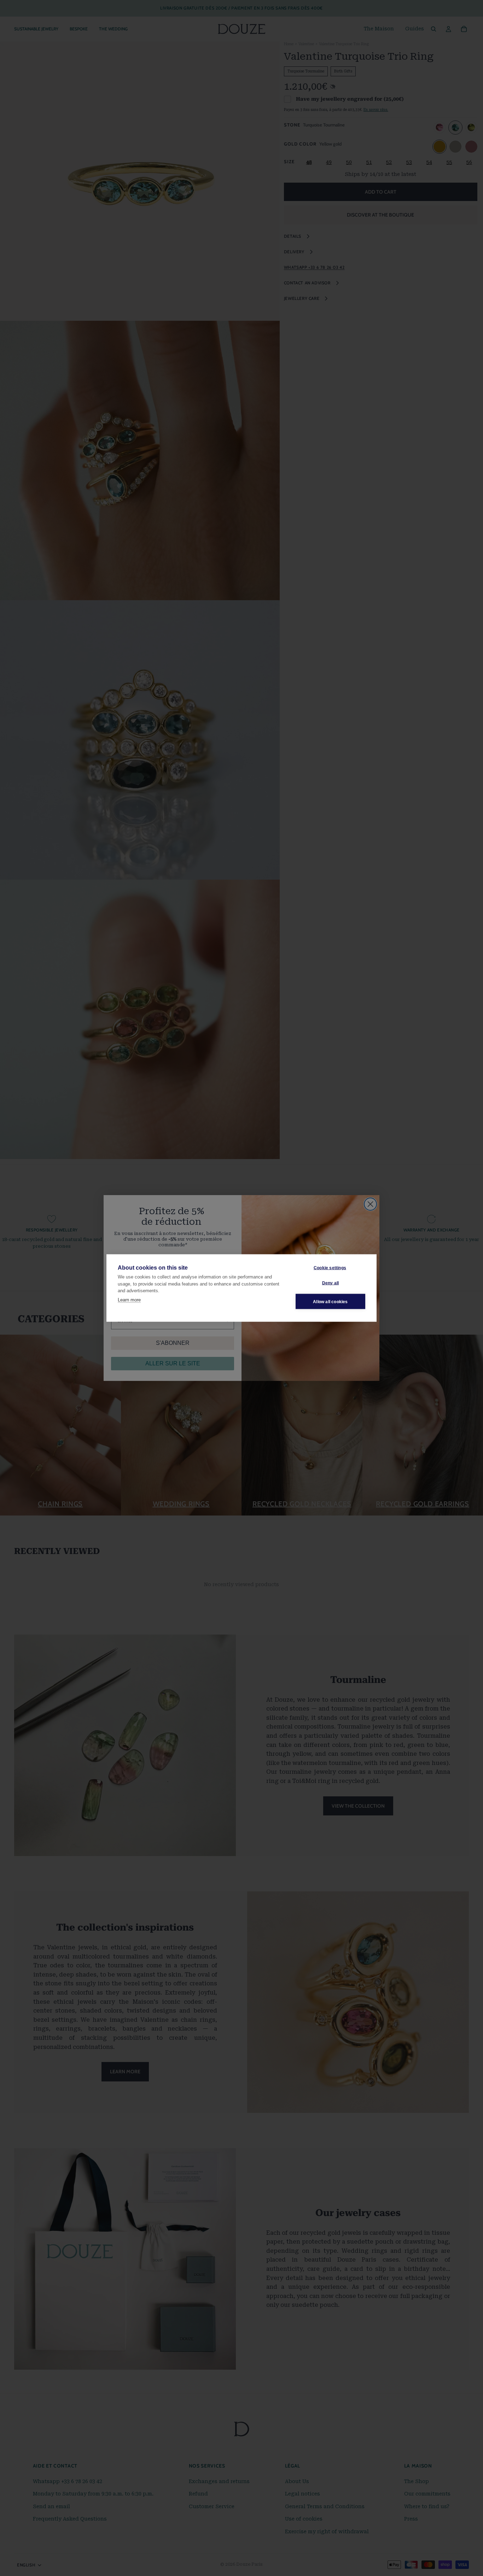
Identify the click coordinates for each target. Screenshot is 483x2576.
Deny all (331, 1283)
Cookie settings (330, 1268)
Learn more (129, 1299)
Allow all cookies (330, 1301)
